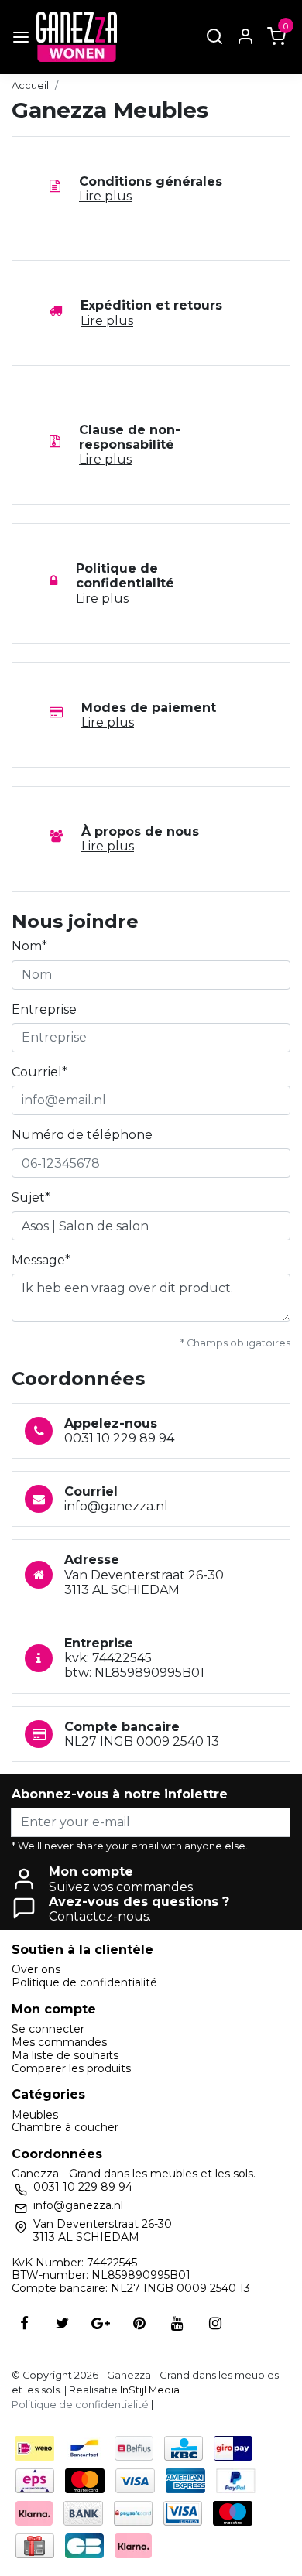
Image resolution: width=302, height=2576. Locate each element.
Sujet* (31, 1197)
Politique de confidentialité (84, 1982)
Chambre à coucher (65, 2127)
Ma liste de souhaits (65, 2055)
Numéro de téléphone (82, 1135)
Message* (41, 1260)
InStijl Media (149, 2390)
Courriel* (39, 1072)
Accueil (30, 86)
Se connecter (48, 2029)
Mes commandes (59, 2042)
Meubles (35, 2115)
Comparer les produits (71, 2068)
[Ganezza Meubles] (77, 37)
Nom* (29, 946)
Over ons (36, 1969)
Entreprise (44, 1009)
